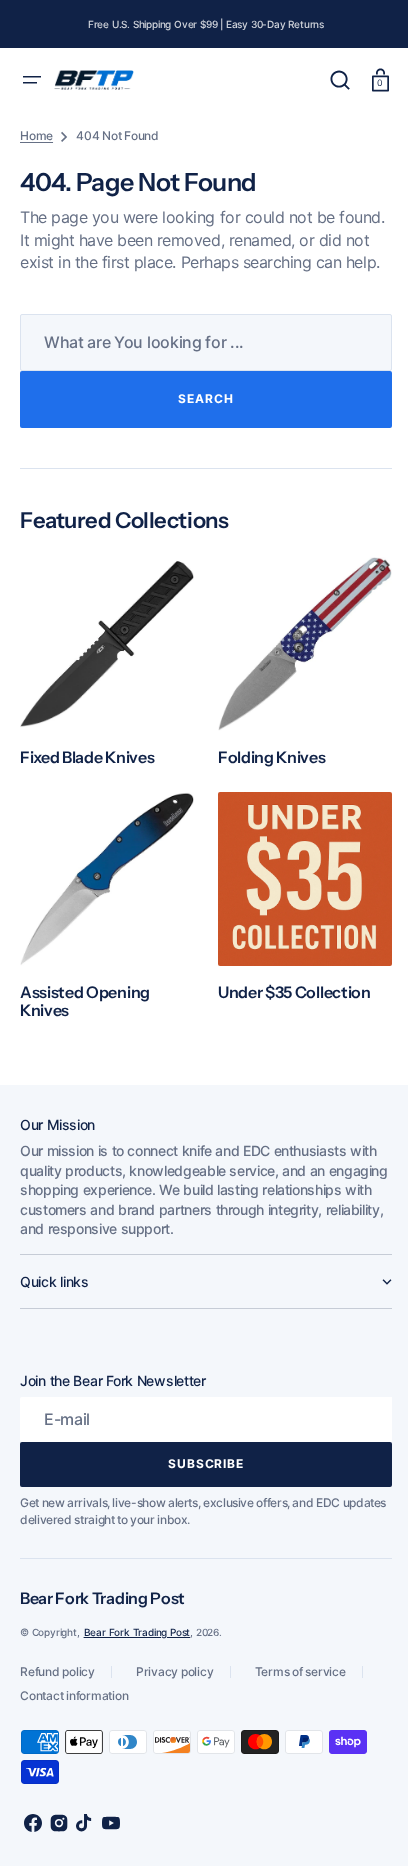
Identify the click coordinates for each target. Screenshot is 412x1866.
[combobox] (198, 364)
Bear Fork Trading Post (137, 1639)
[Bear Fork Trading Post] (94, 80)
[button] (32, 80)
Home (36, 135)
